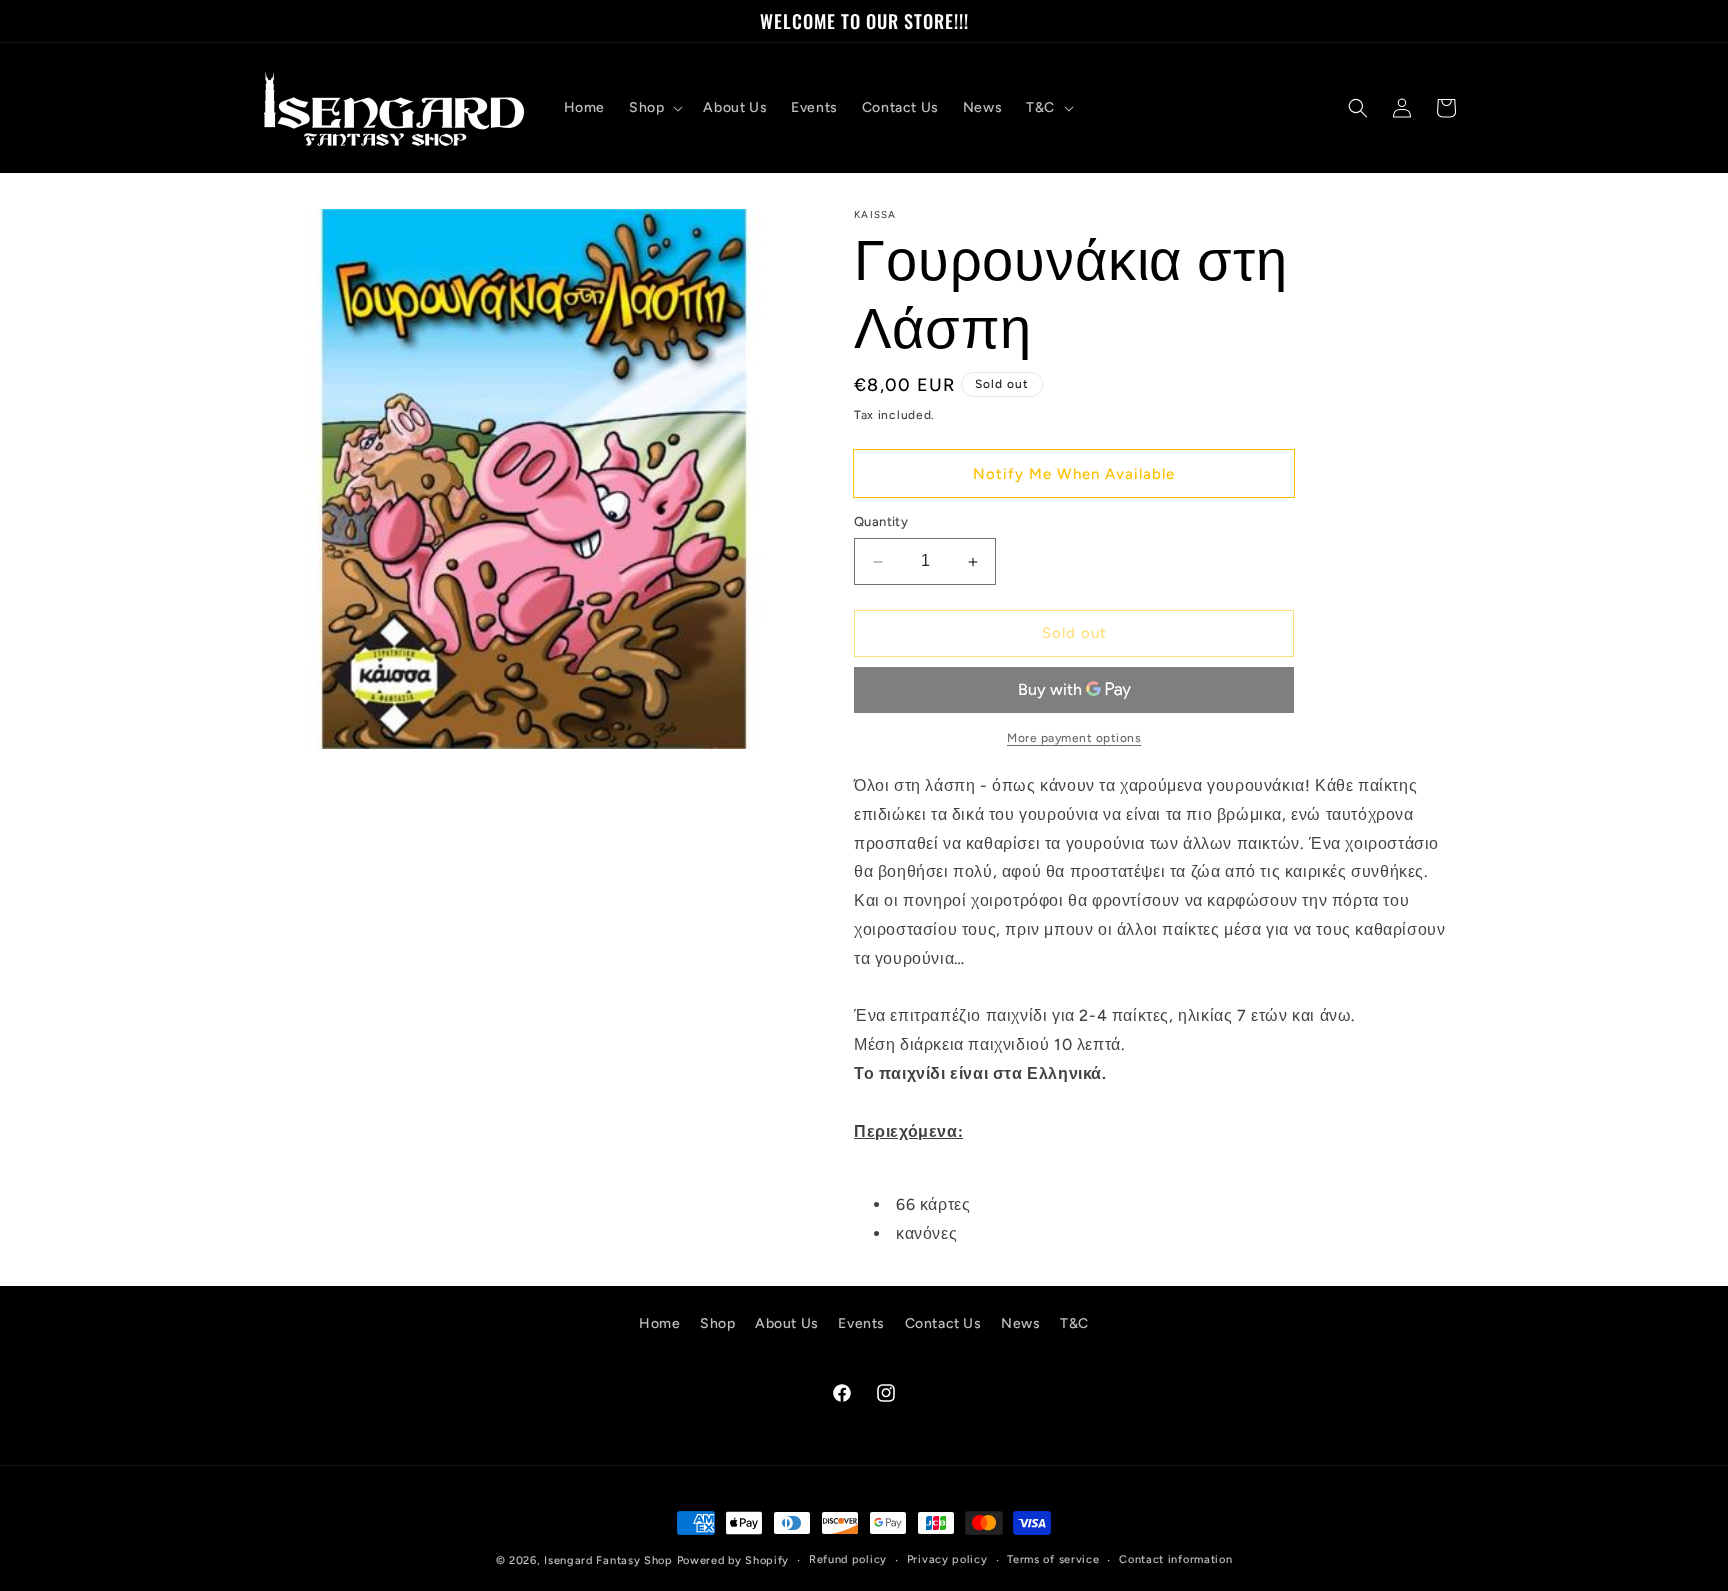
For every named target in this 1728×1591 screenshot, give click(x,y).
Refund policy (848, 1559)
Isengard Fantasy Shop (608, 1560)
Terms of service (1053, 1559)
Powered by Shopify (733, 1560)
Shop (717, 1323)
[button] (654, 108)
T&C (1074, 1323)
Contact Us (943, 1323)
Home (659, 1323)
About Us (787, 1323)
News (1020, 1323)
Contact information (1175, 1559)
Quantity (881, 522)
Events (861, 1323)
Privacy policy (947, 1559)
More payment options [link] (1074, 738)
